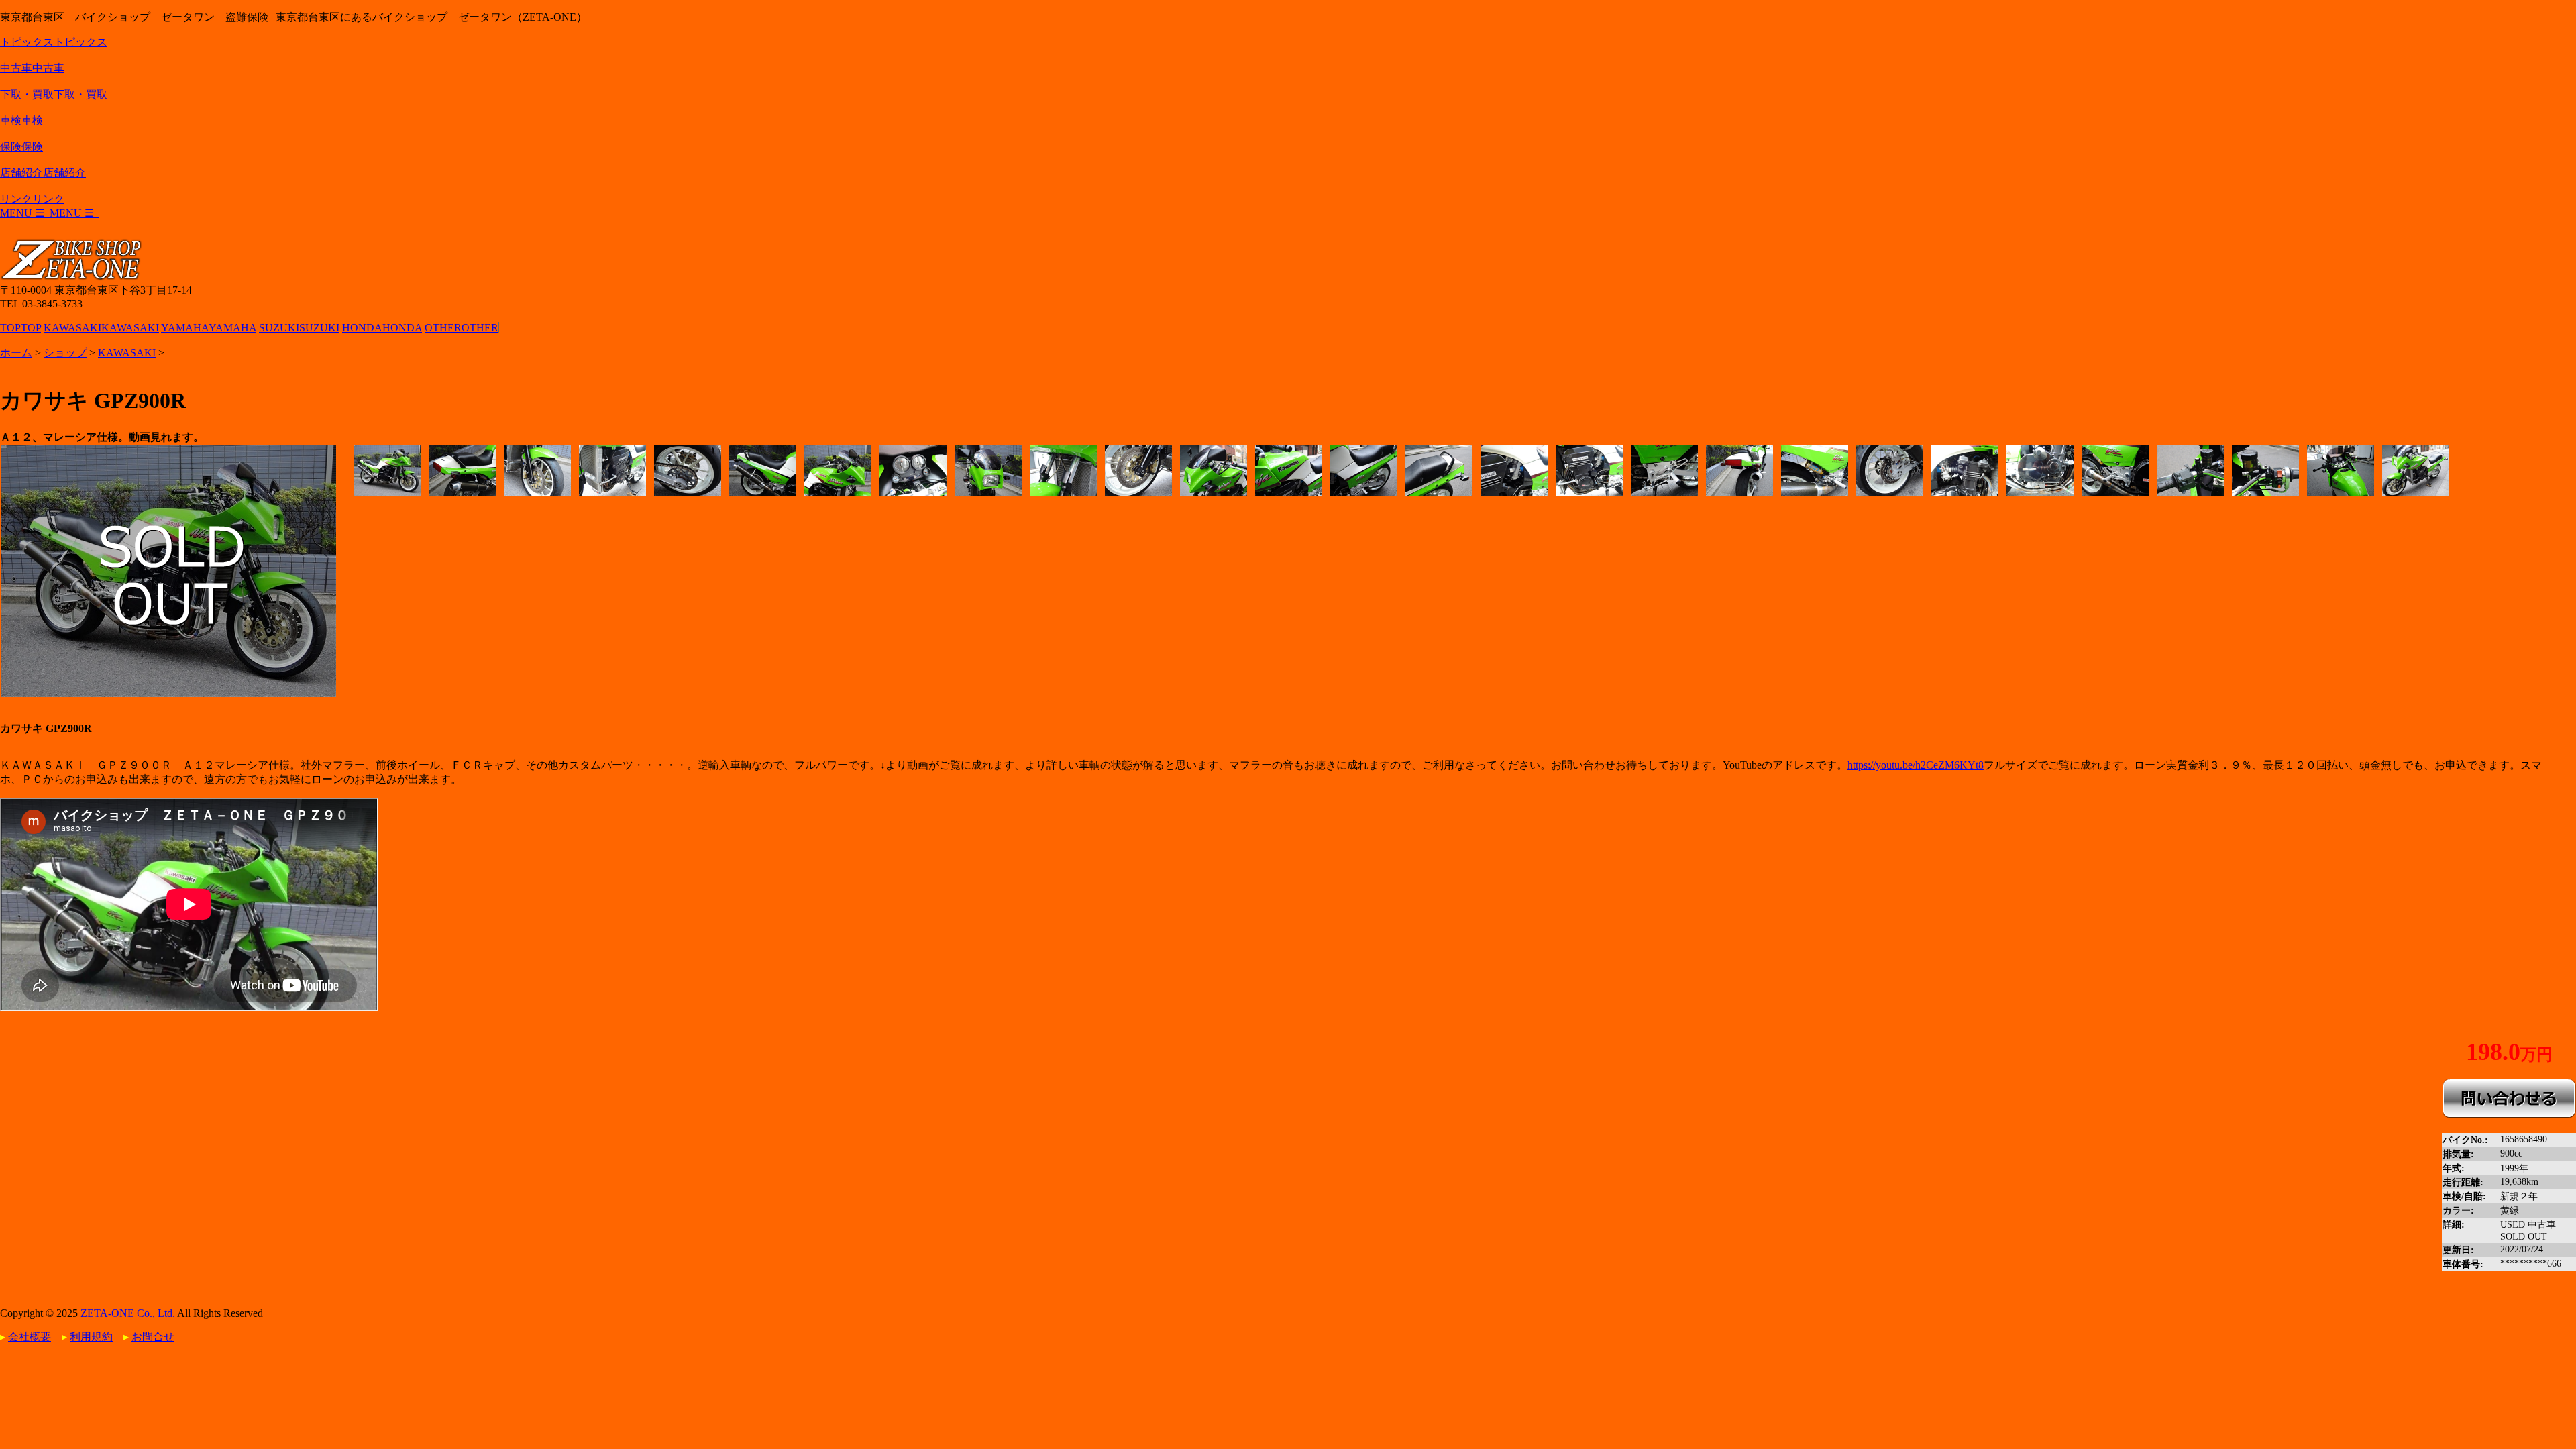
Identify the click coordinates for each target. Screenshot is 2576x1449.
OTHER (462, 328)
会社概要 (30, 1337)
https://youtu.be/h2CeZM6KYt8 (1916, 765)
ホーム (16, 353)
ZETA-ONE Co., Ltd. (128, 1313)
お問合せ (153, 1337)
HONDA (382, 328)
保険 (21, 147)
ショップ (65, 353)
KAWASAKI (101, 328)
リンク (32, 199)
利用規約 (91, 1337)
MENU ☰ (50, 213)
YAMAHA (209, 328)
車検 (21, 120)
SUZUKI (299, 328)
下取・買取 (54, 94)
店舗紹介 (43, 173)
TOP (20, 328)
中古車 (32, 68)
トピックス (54, 42)
